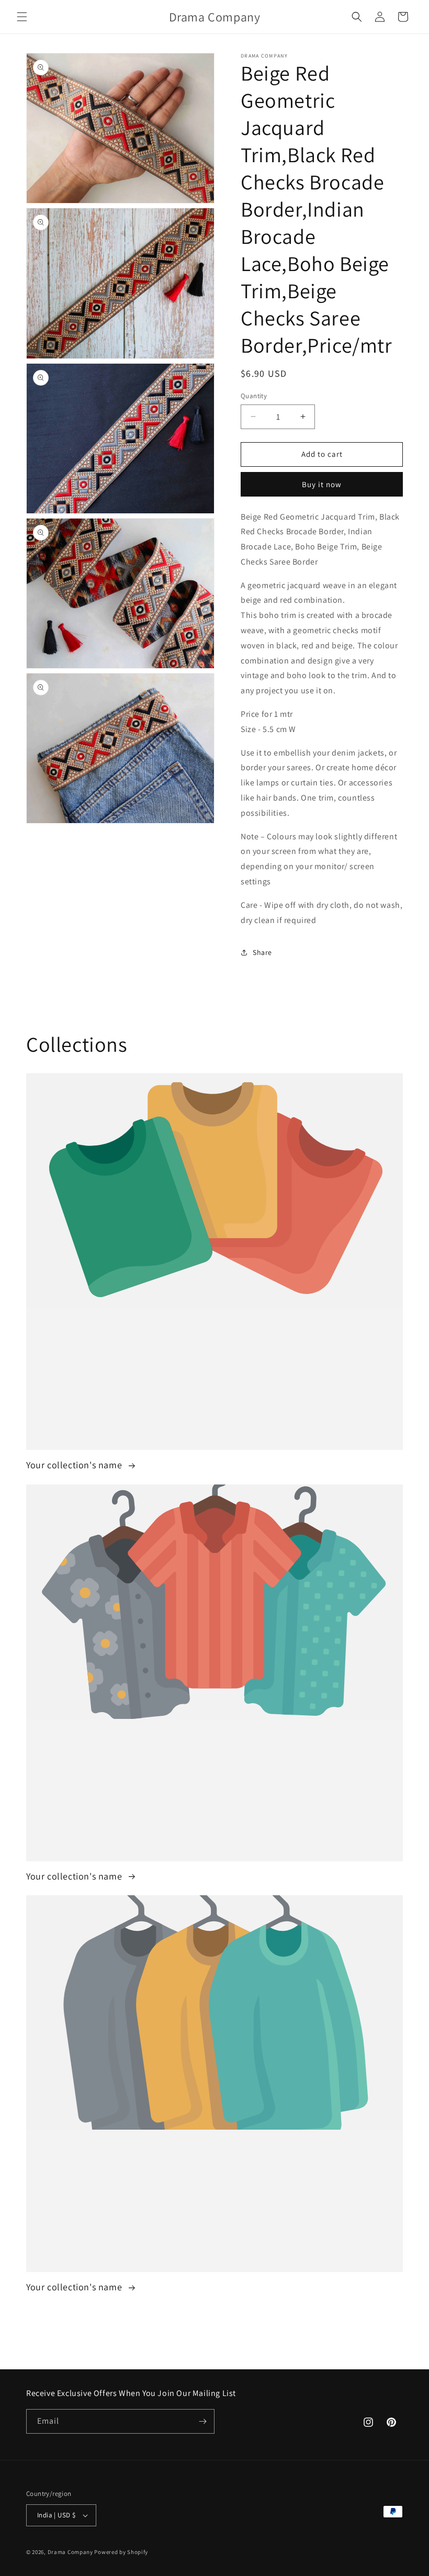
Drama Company (71, 2552)
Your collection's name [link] (75, 1465)
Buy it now (322, 484)
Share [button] (262, 952)
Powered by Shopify (121, 2552)
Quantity (254, 396)
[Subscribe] (202, 2421)
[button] (22, 17)
